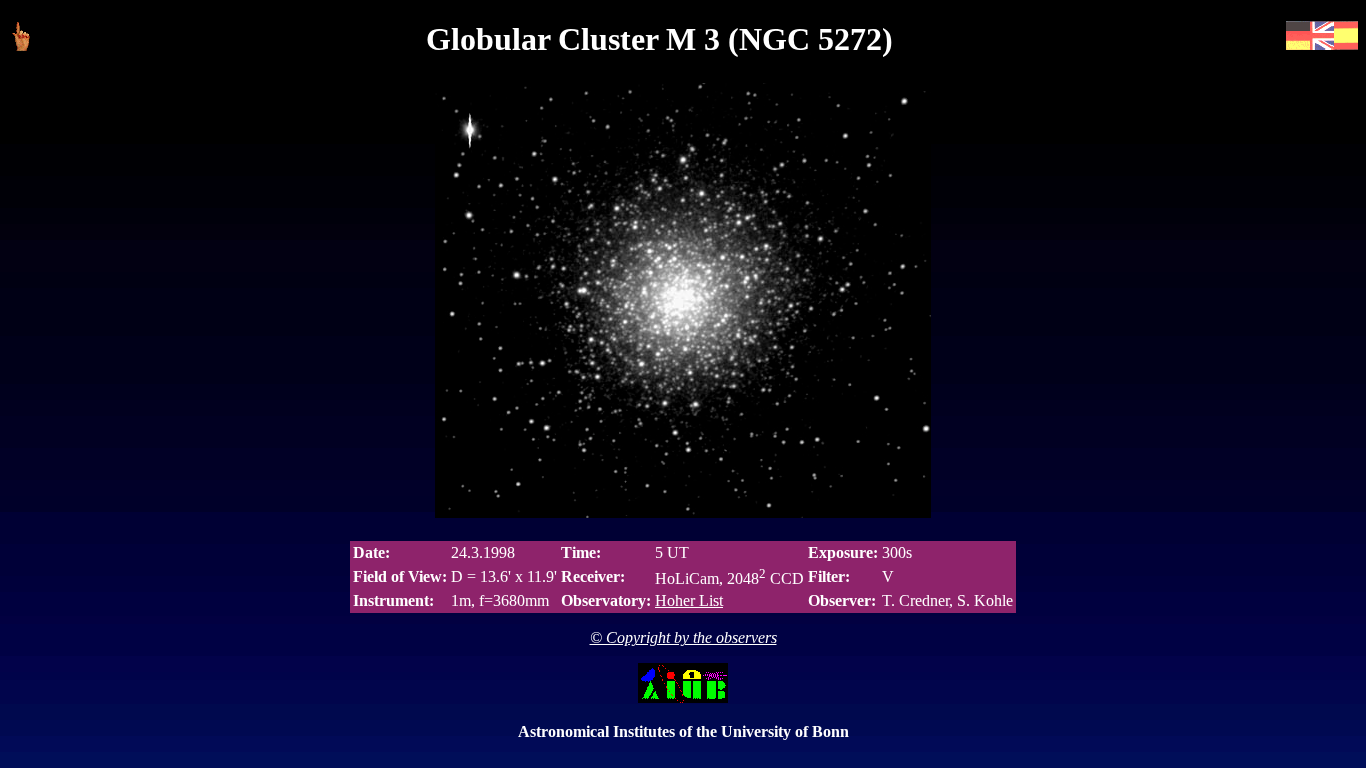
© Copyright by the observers (683, 637)
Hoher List (689, 600)
